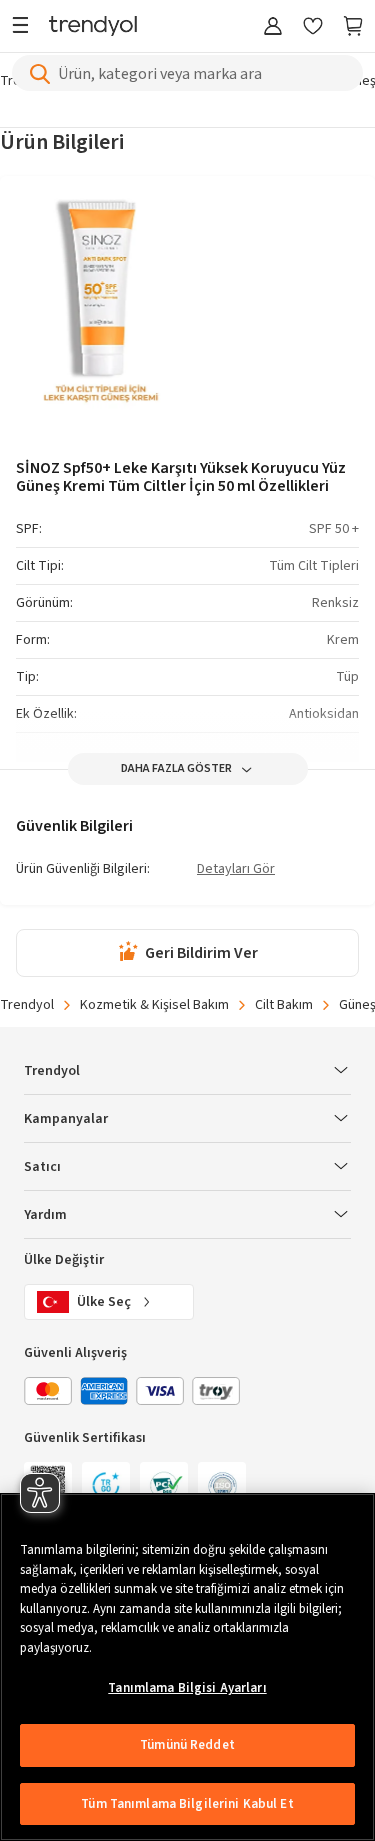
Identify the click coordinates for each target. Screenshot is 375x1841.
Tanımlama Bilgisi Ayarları (187, 1688)
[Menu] (25, 27)
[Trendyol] (93, 27)
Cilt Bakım (284, 1005)
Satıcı (42, 1167)
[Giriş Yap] (273, 27)
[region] (187, 1667)
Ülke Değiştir (64, 1260)
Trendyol (27, 1005)
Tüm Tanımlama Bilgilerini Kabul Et (187, 1804)
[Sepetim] (353, 27)
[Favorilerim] (313, 27)
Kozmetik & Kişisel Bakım (154, 1005)
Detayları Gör (236, 870)
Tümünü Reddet (187, 1745)
